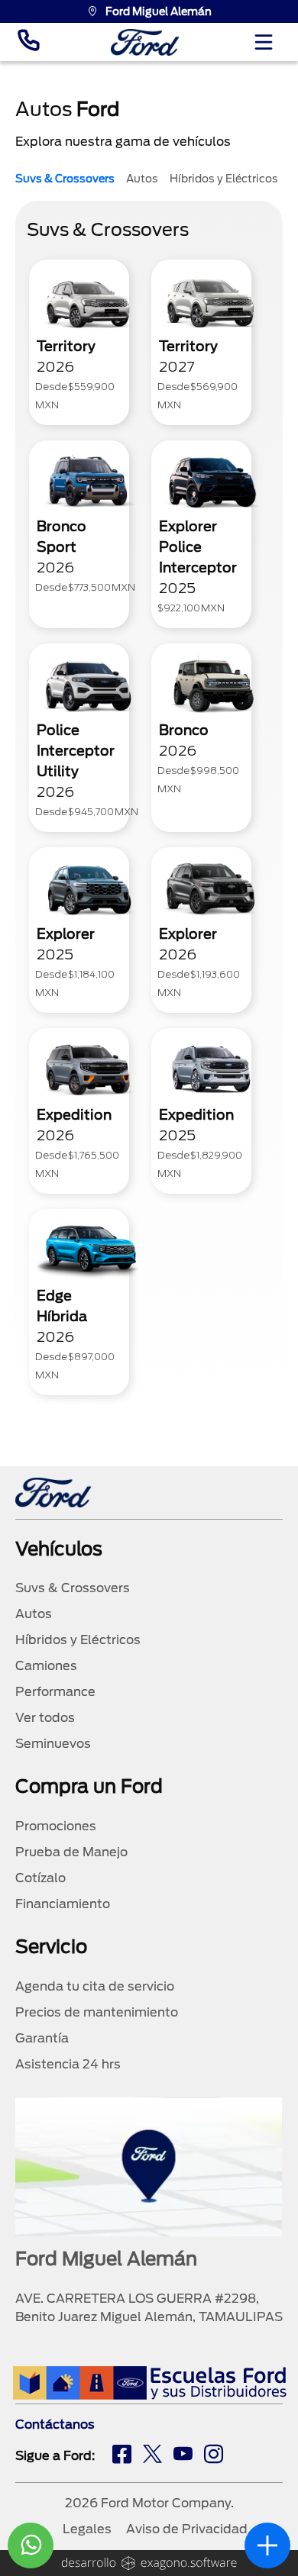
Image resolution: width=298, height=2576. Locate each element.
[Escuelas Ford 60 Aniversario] (149, 2383)
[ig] (214, 2456)
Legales (87, 2529)
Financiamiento (63, 1904)
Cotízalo (40, 1878)
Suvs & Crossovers (73, 1588)
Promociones (56, 1826)
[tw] (152, 2456)
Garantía (42, 2038)
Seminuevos (53, 1744)
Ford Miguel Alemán (159, 11)
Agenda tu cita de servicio (95, 1986)
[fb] (122, 2456)
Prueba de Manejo (71, 1852)
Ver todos (45, 1718)
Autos (34, 1614)
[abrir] (267, 2545)
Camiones (46, 1666)
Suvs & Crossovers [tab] (65, 179)
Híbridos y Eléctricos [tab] (224, 179)
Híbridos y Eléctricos (78, 1640)
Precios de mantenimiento (97, 2012)
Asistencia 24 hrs (68, 2064)
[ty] (183, 2456)
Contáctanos (55, 2424)
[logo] (145, 42)
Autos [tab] (142, 179)
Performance (55, 1692)
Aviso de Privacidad (187, 2529)
